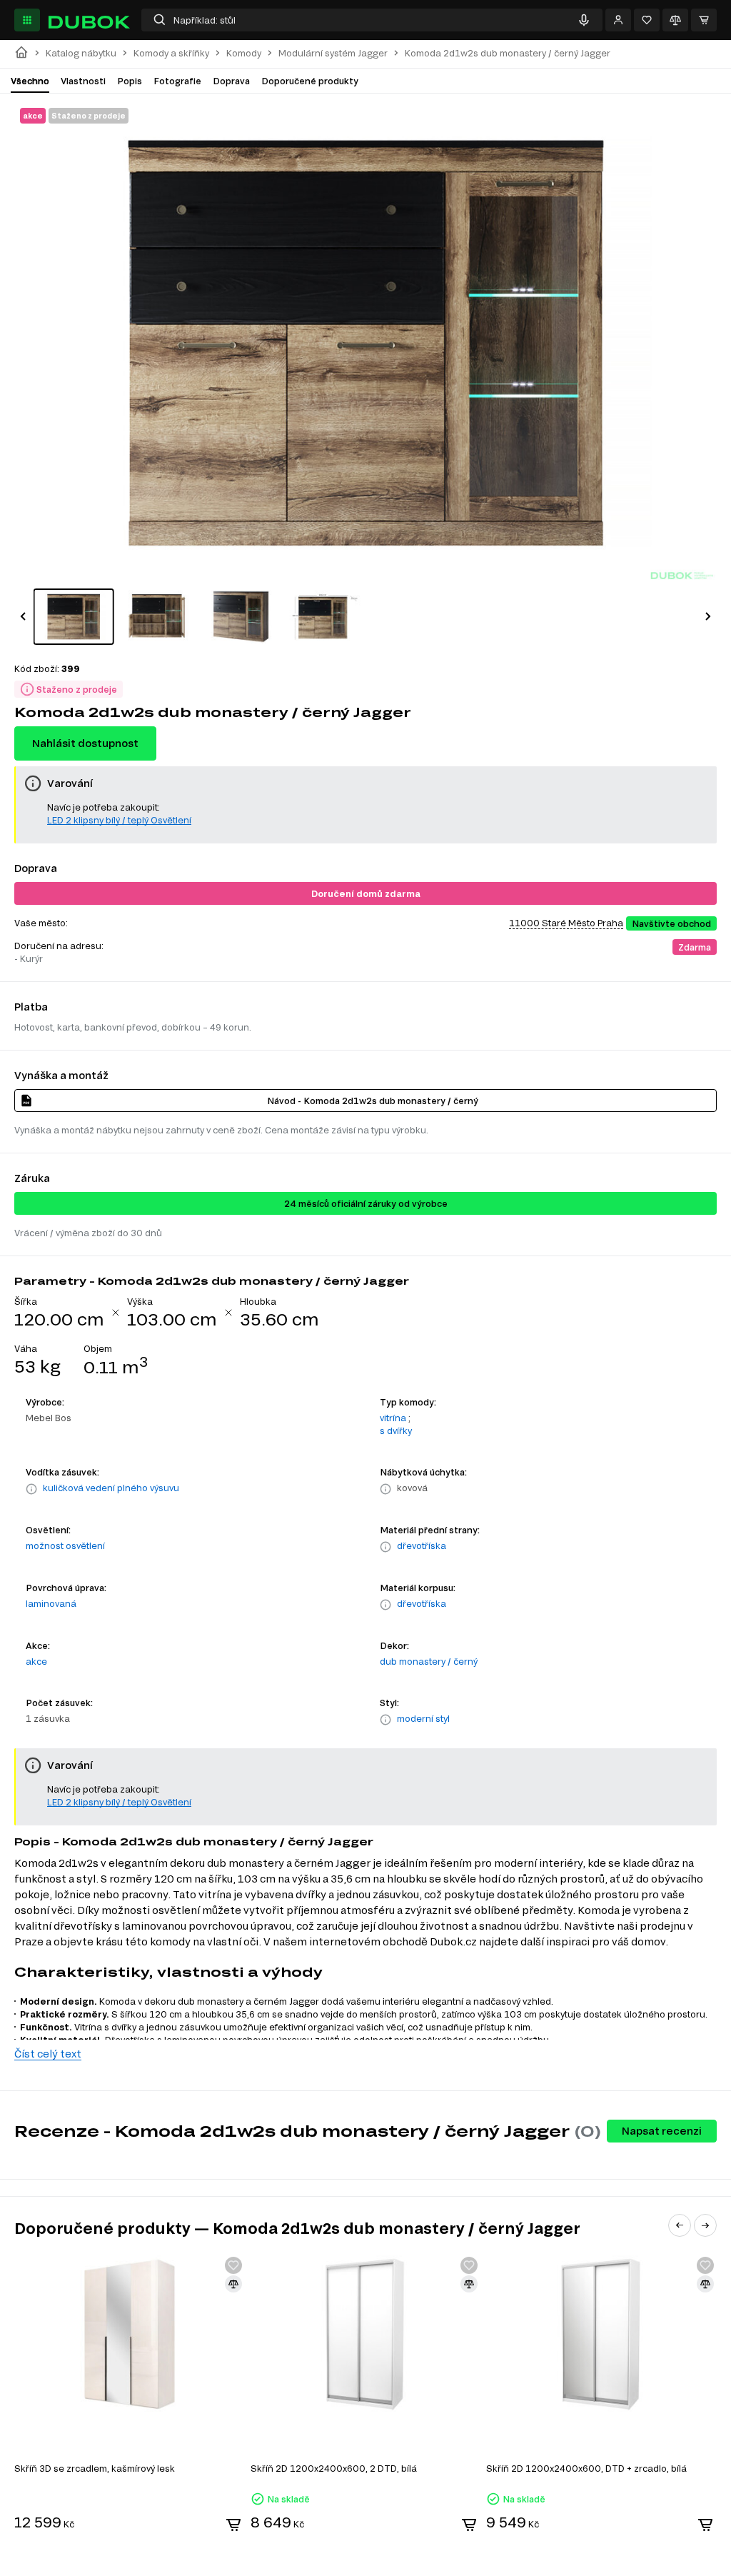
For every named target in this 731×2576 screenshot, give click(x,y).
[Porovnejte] (675, 20)
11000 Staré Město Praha (566, 923)
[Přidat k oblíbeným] (233, 2265)
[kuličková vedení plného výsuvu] (31, 1489)
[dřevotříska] (385, 1547)
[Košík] (704, 20)
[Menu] (27, 20)
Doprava (231, 81)
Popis (130, 81)
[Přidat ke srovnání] (233, 2284)
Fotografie (177, 81)
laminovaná (51, 1603)
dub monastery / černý (429, 1661)
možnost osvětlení (65, 1545)
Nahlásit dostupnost (85, 743)
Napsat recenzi (662, 2131)
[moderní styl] (385, 1720)
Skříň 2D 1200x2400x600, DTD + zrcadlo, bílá (586, 2468)
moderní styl (423, 1718)
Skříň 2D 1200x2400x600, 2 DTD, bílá (334, 2468)
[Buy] (233, 2525)
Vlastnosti (83, 81)
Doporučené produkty (310, 81)
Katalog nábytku (81, 53)
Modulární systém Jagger (333, 53)
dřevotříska (422, 1545)
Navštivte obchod (671, 923)
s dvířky (396, 1430)
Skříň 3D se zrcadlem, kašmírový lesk (95, 2468)
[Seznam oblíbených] (647, 20)
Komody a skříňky (171, 53)
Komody (244, 53)
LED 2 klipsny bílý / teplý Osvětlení (119, 820)
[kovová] (385, 1489)
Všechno (30, 81)
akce (36, 1661)
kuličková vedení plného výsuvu (111, 1488)
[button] (23, 616)
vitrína (393, 1418)
